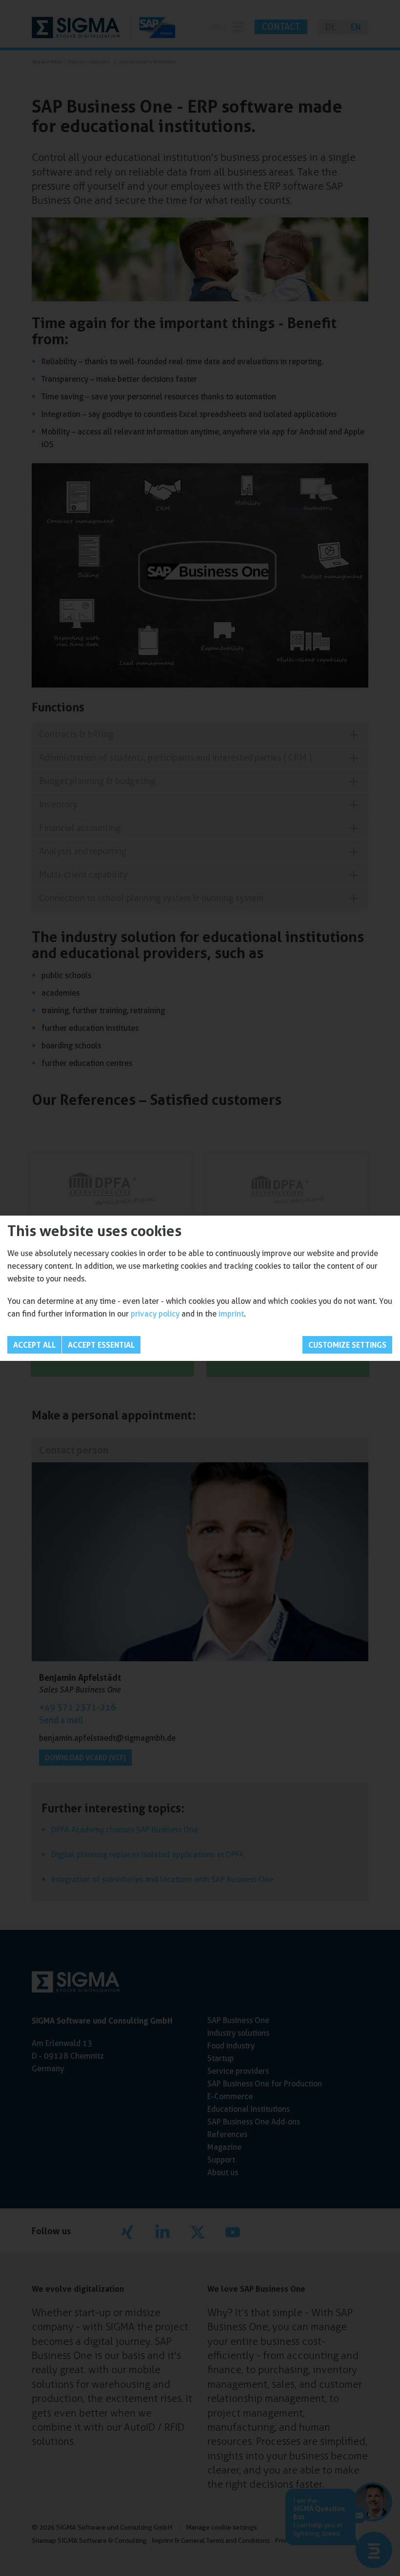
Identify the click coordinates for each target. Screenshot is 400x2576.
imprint (231, 1314)
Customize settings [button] (347, 1345)
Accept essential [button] (101, 1345)
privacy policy (155, 1314)
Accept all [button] (34, 1345)
